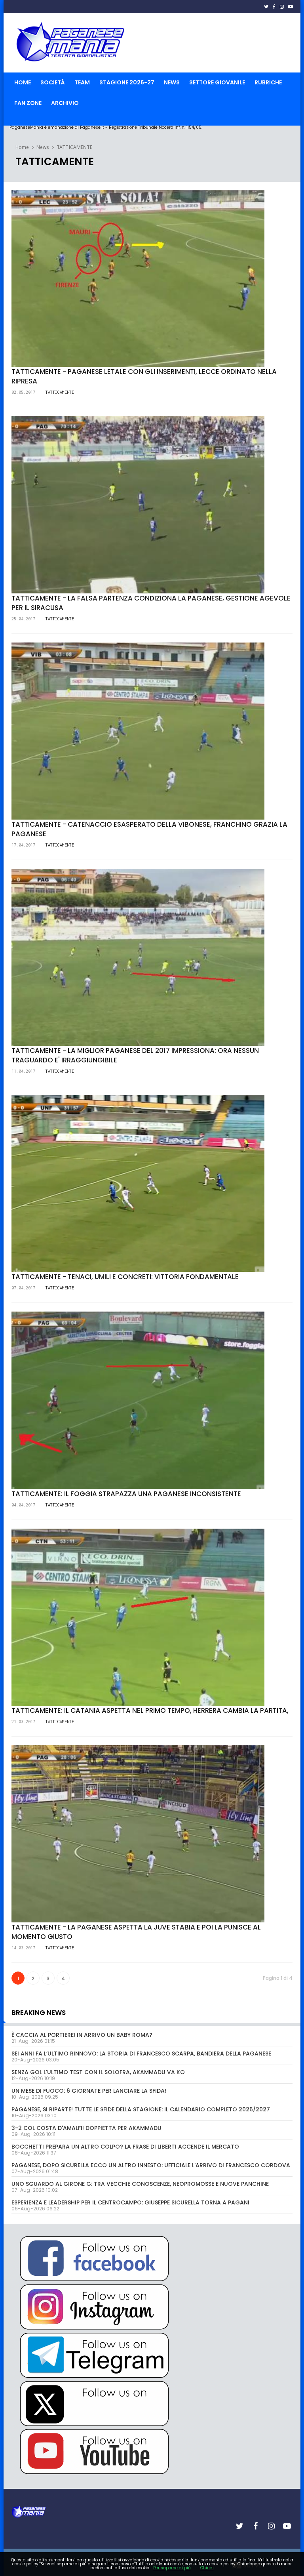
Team (82, 82)
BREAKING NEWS (39, 2013)
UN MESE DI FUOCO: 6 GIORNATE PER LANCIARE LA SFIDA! (89, 2091)
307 (25, 370)
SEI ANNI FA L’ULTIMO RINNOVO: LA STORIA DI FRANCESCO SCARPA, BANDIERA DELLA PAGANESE (141, 2054)
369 (25, 1049)
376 (25, 1708)
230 (25, 596)
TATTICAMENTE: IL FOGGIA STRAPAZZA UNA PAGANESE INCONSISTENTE (126, 1494)
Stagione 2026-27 (127, 82)
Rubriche (268, 82)
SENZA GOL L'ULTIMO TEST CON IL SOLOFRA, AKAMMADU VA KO (98, 2072)
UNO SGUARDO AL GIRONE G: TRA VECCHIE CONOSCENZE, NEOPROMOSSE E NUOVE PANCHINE (140, 2184)
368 (25, 822)
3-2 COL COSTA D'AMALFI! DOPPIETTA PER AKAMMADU (86, 2128)
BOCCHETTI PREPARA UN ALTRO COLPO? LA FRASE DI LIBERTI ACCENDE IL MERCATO (125, 2147)
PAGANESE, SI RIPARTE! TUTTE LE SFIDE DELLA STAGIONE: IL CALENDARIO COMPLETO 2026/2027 (141, 2109)
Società (53, 82)
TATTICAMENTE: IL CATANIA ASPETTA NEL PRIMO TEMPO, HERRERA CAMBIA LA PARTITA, (150, 1710)
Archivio (65, 103)
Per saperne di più (172, 2568)
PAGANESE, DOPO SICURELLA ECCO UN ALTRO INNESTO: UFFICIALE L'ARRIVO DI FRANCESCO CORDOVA (151, 2165)
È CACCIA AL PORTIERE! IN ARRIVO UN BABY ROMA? (82, 2035)
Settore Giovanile (217, 82)
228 (25, 1492)
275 (25, 1925)
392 (25, 1275)
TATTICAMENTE (74, 147)
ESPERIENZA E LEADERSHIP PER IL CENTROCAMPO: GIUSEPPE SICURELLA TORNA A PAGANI (130, 2202)
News (172, 82)
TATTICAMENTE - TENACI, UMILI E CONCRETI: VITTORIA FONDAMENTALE (125, 1277)
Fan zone (28, 103)
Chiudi (207, 2568)
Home (23, 82)
